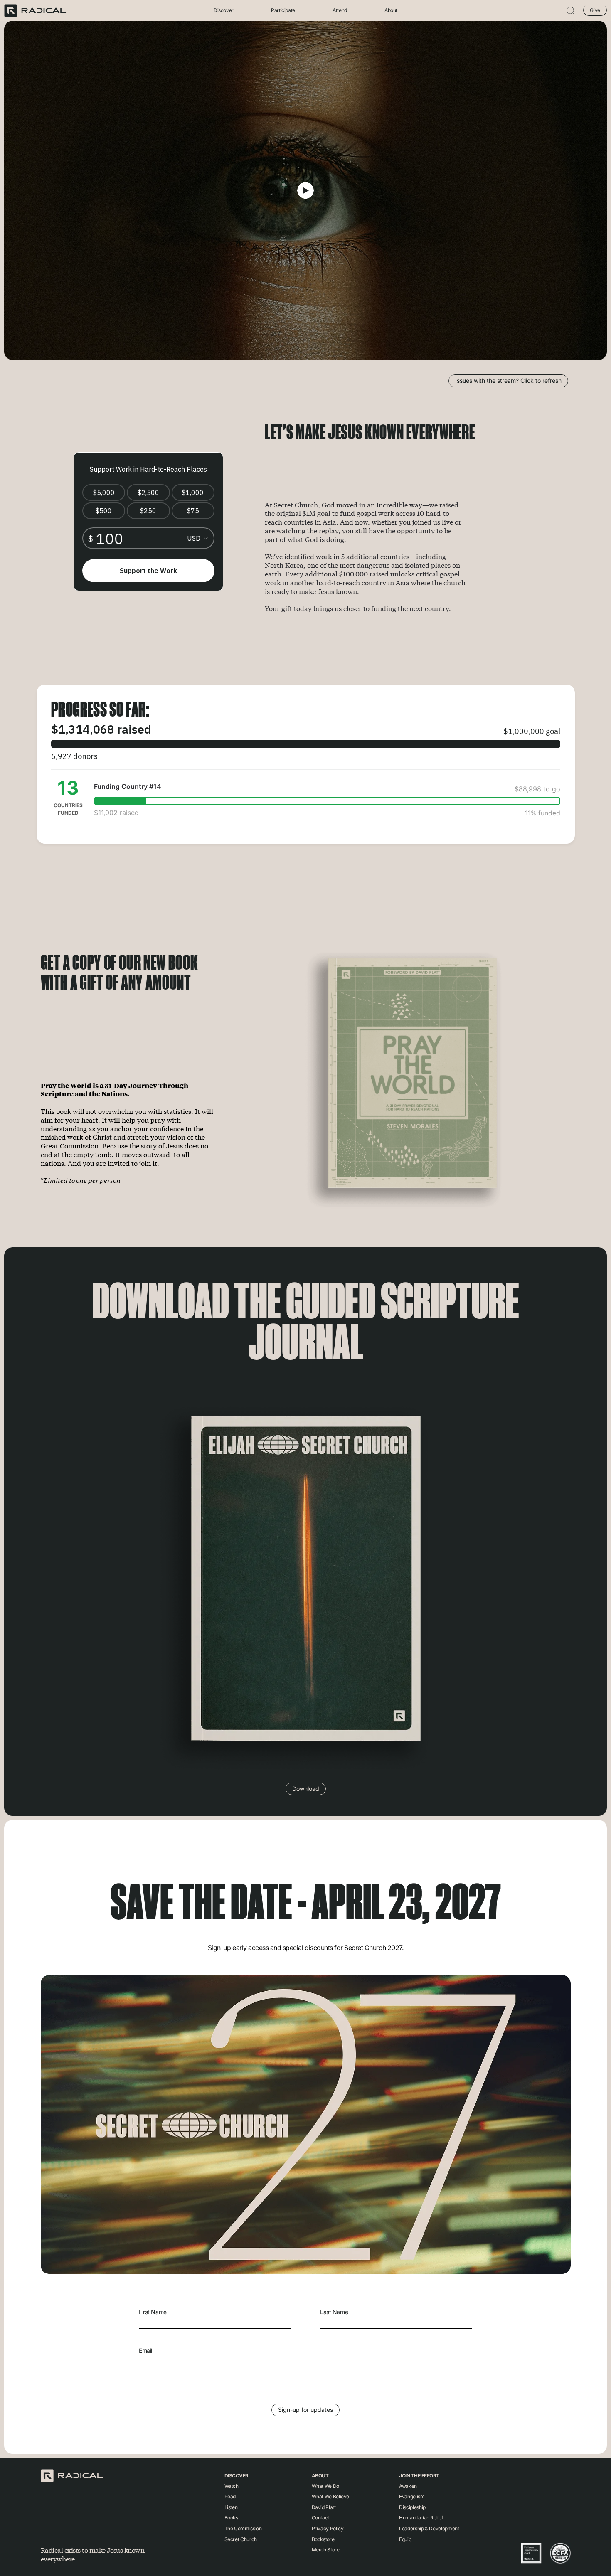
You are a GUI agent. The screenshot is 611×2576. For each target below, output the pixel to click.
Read (230, 2496)
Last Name (334, 2312)
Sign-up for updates (305, 2410)
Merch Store (326, 2550)
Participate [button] (283, 11)
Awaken (408, 2486)
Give (595, 10)
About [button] (391, 11)
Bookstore (323, 2539)
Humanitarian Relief (421, 2518)
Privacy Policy (328, 2528)
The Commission (243, 2528)
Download (306, 1789)
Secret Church (241, 2539)
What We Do (325, 2486)
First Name (153, 2312)
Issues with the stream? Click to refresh (508, 380)
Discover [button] (224, 11)
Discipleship (412, 2507)
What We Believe (331, 2496)
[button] (571, 11)
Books (231, 2518)
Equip (405, 2539)
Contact (320, 2518)
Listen (231, 2507)
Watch (232, 2486)
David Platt (324, 2507)
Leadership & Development (429, 2528)
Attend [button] (340, 11)
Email (145, 2351)
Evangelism (412, 2496)
